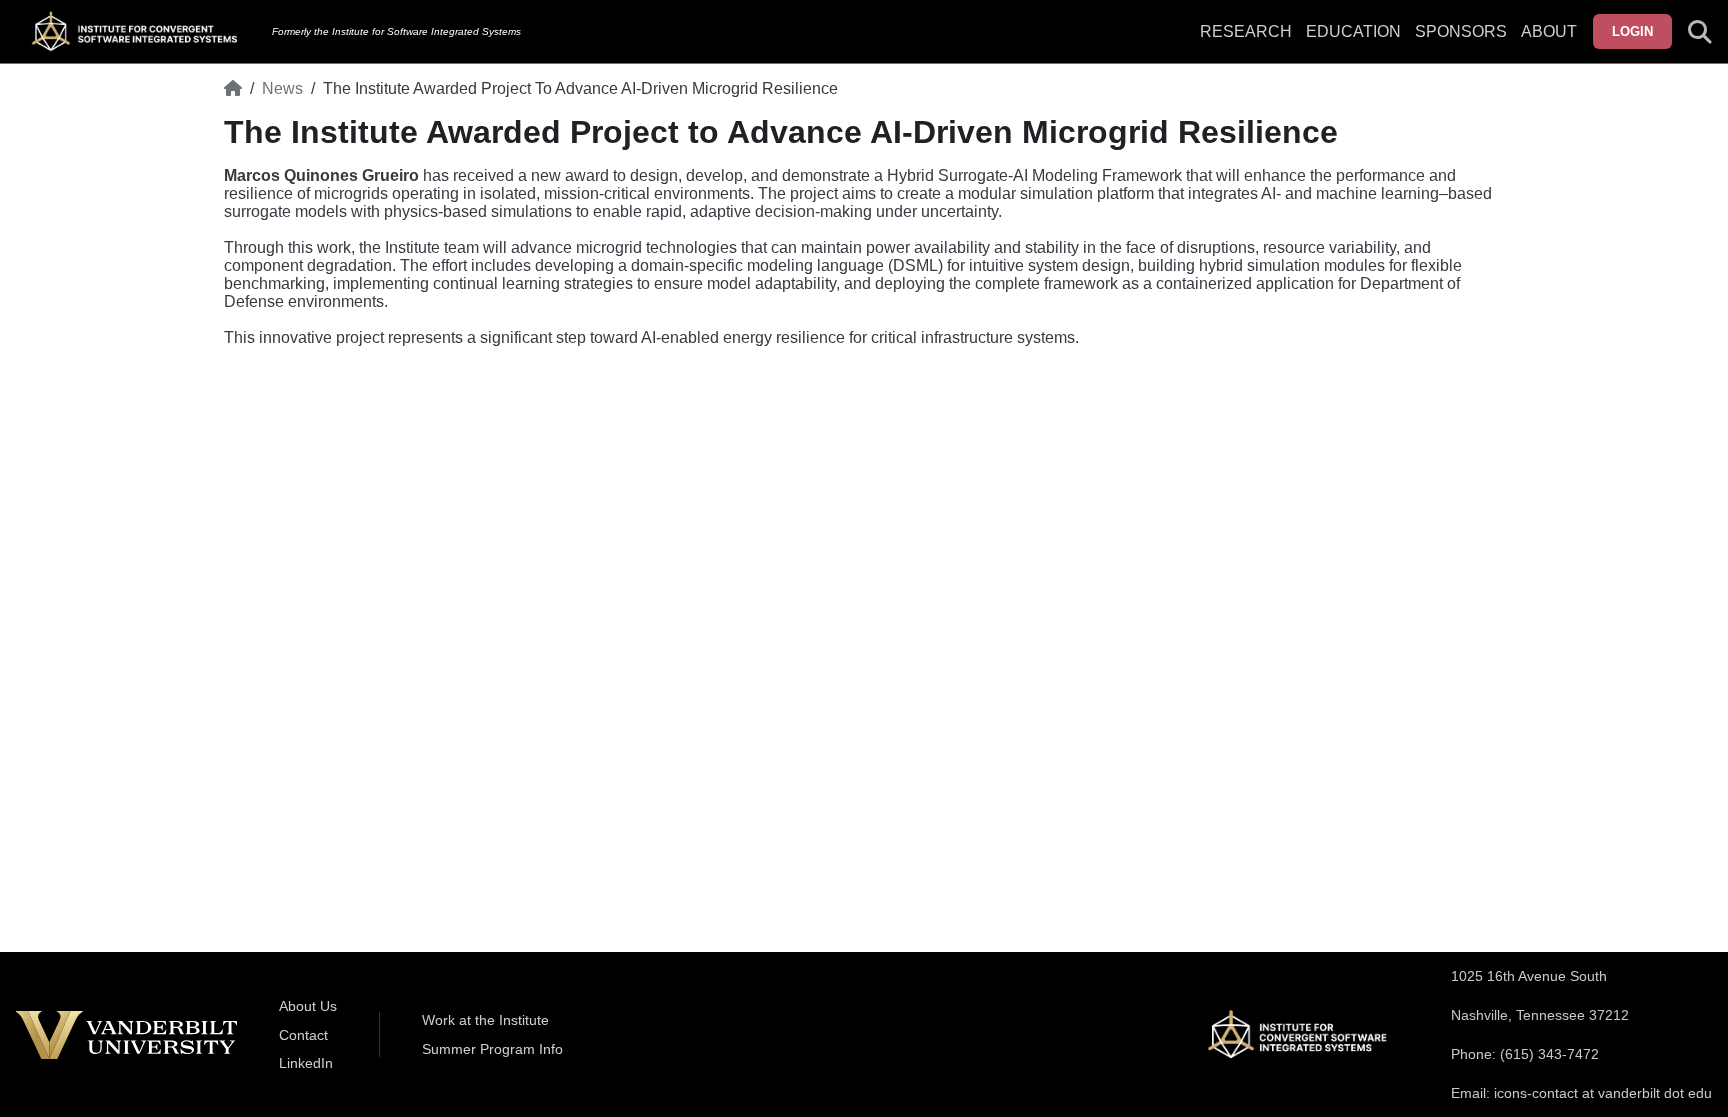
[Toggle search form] (1700, 32)
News (282, 88)
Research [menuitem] (1246, 31)
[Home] (233, 89)
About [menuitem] (1549, 31)
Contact (303, 1035)
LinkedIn (306, 1063)
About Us (308, 1006)
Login (1632, 31)
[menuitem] (1461, 44)
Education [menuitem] (1353, 31)
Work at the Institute (485, 1020)
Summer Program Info (492, 1049)
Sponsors (1461, 31)
